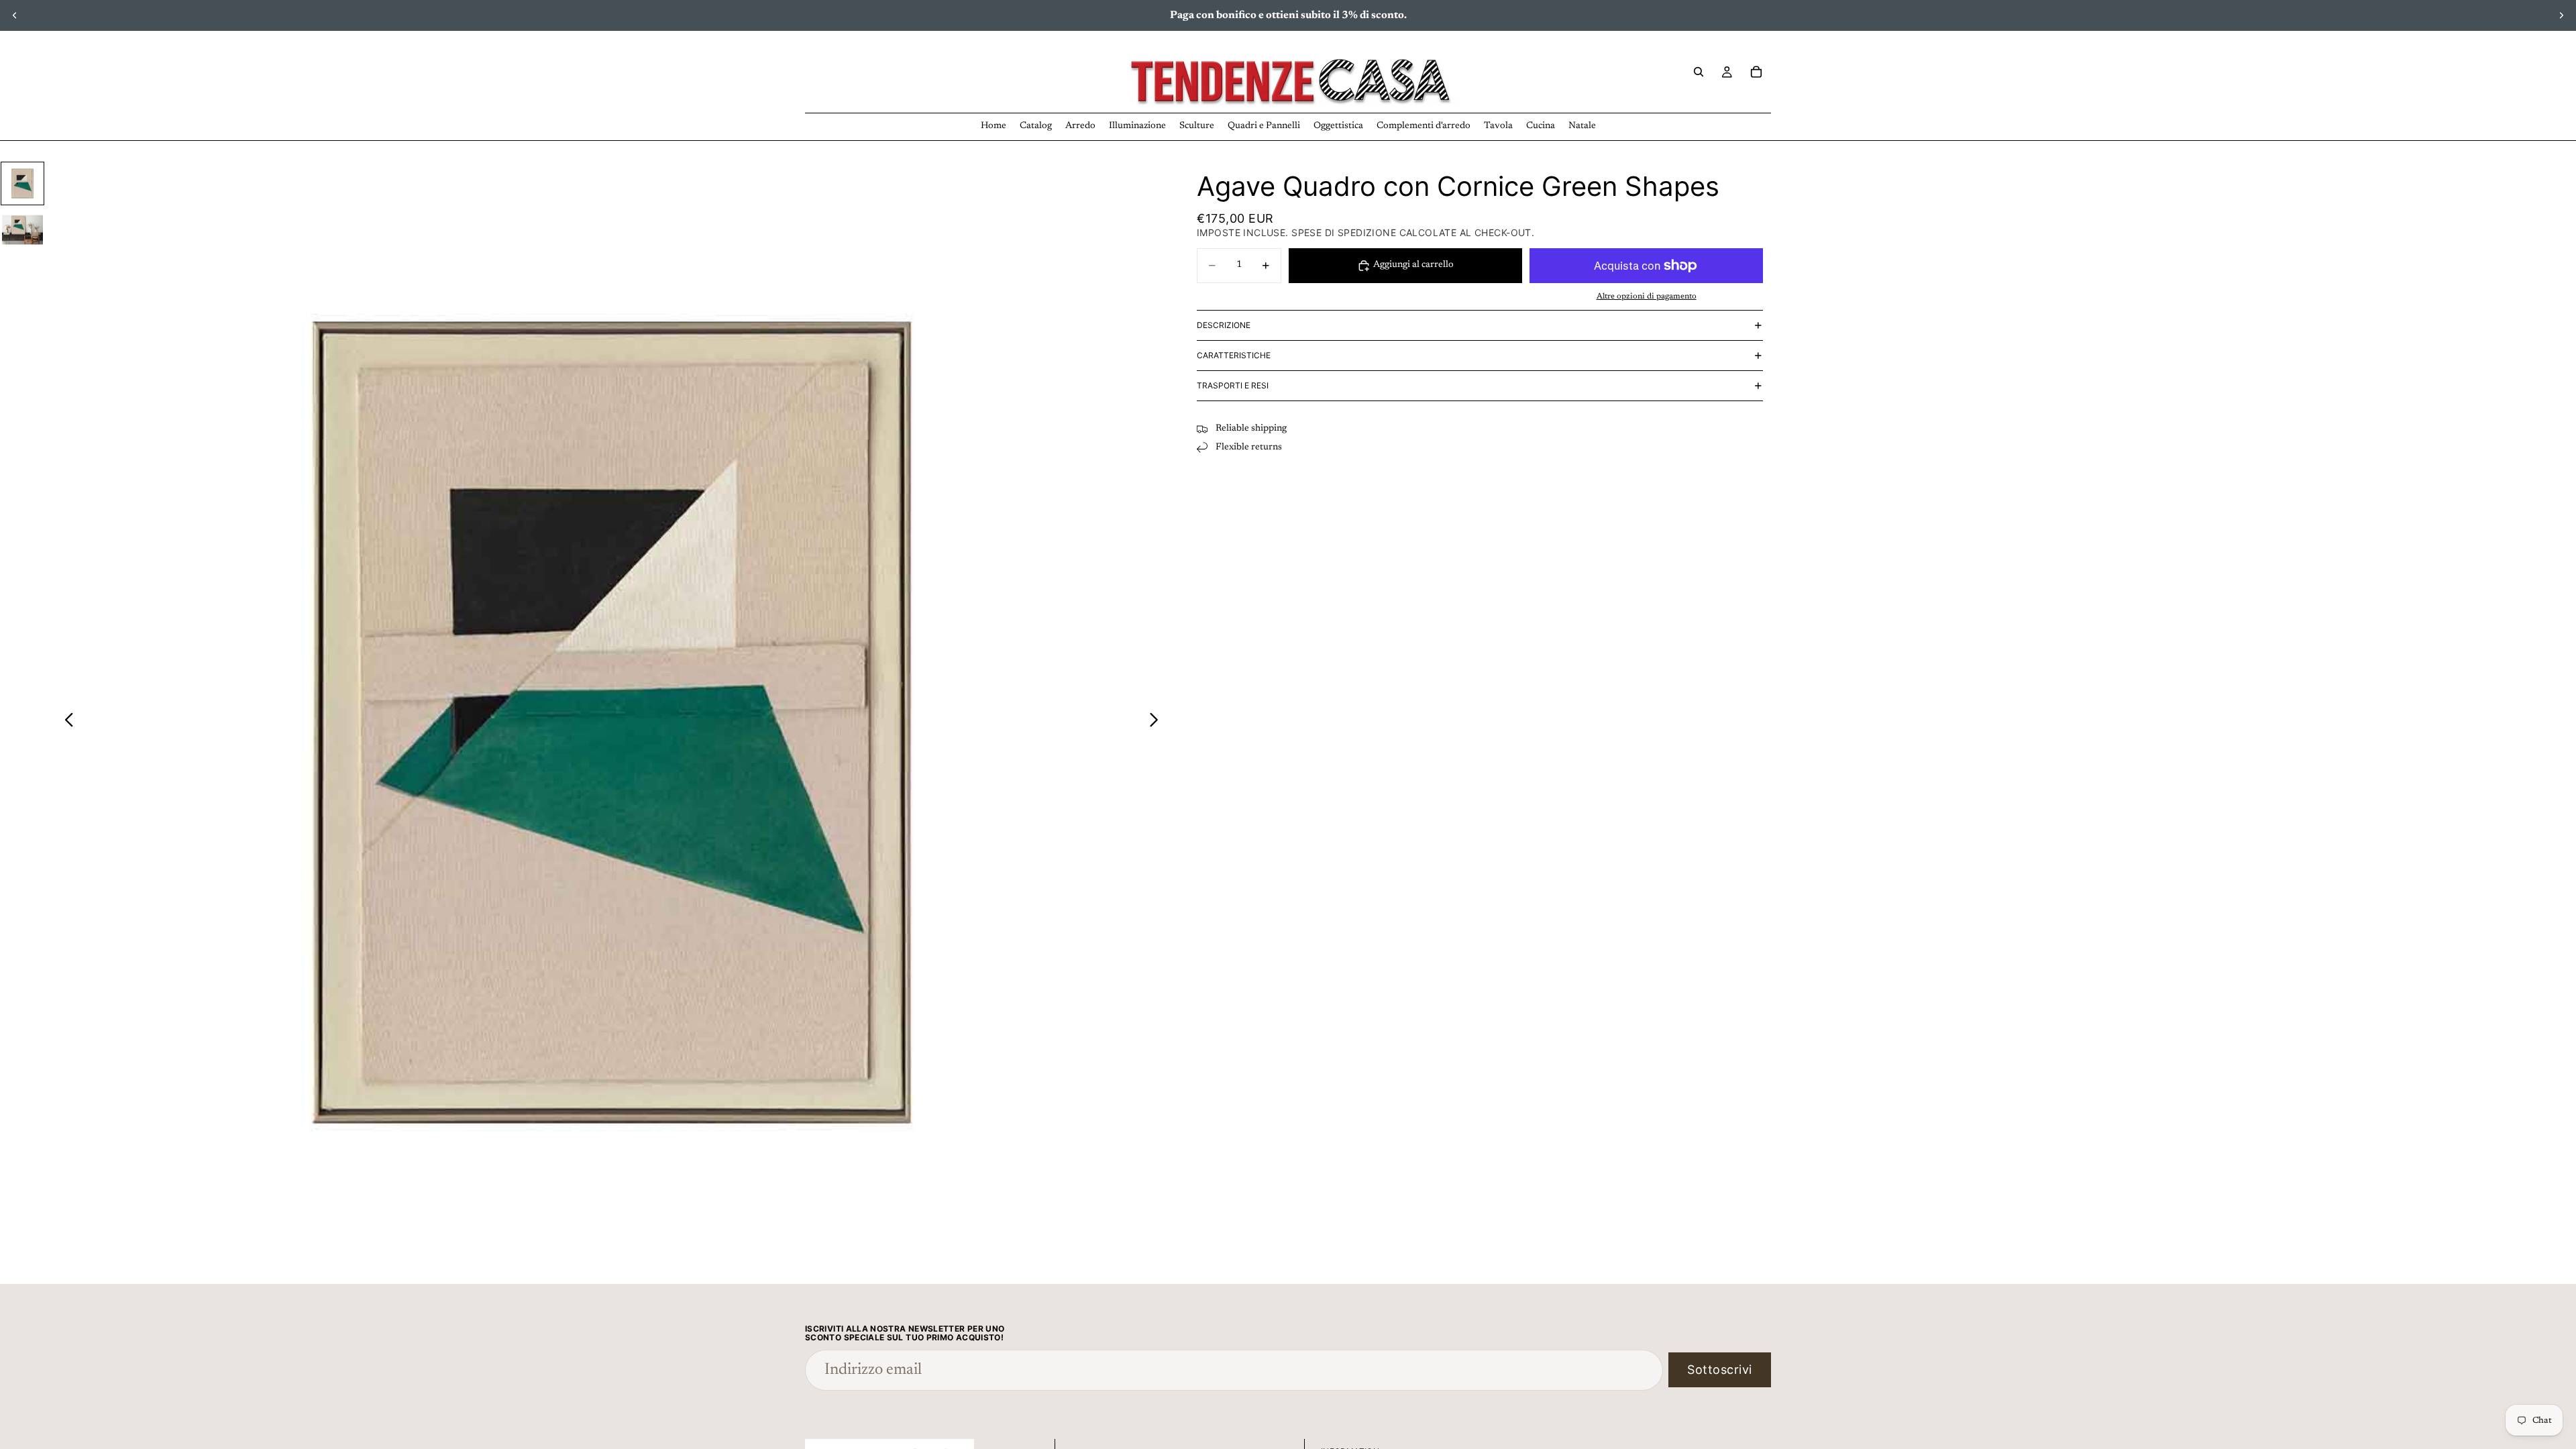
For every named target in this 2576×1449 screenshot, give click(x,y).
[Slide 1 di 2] (22, 183)
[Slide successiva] (2561, 15)
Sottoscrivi (1720, 1370)
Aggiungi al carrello (1413, 265)
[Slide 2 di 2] (22, 230)
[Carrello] (1756, 72)
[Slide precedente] (15, 15)
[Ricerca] (1699, 72)
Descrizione (1224, 325)
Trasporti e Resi (1233, 385)
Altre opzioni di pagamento (1647, 297)
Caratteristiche (1234, 355)
